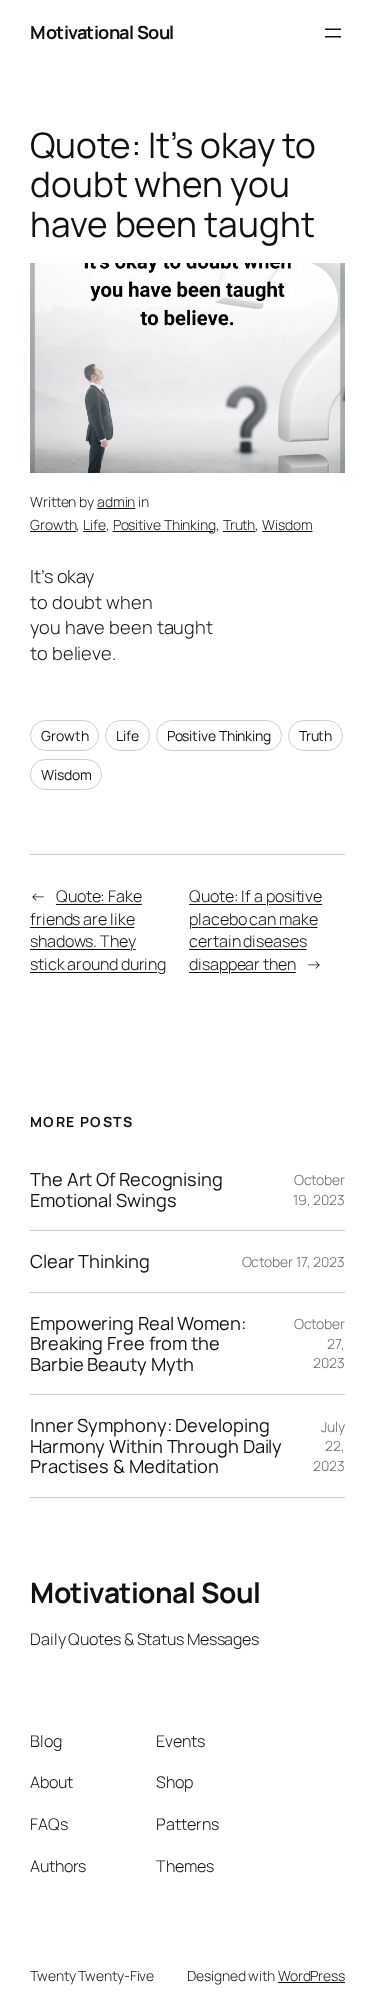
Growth (53, 524)
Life (94, 524)
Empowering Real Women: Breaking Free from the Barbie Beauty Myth (138, 1343)
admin (116, 501)
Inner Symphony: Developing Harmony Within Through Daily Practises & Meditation (156, 1445)
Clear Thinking (90, 1261)
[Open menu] (333, 33)
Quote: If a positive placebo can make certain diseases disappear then (255, 930)
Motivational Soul (102, 32)
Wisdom (287, 524)
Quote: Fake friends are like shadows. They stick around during (98, 930)
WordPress (311, 1975)
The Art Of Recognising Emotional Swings (126, 1189)
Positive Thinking (164, 524)
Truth (239, 524)
